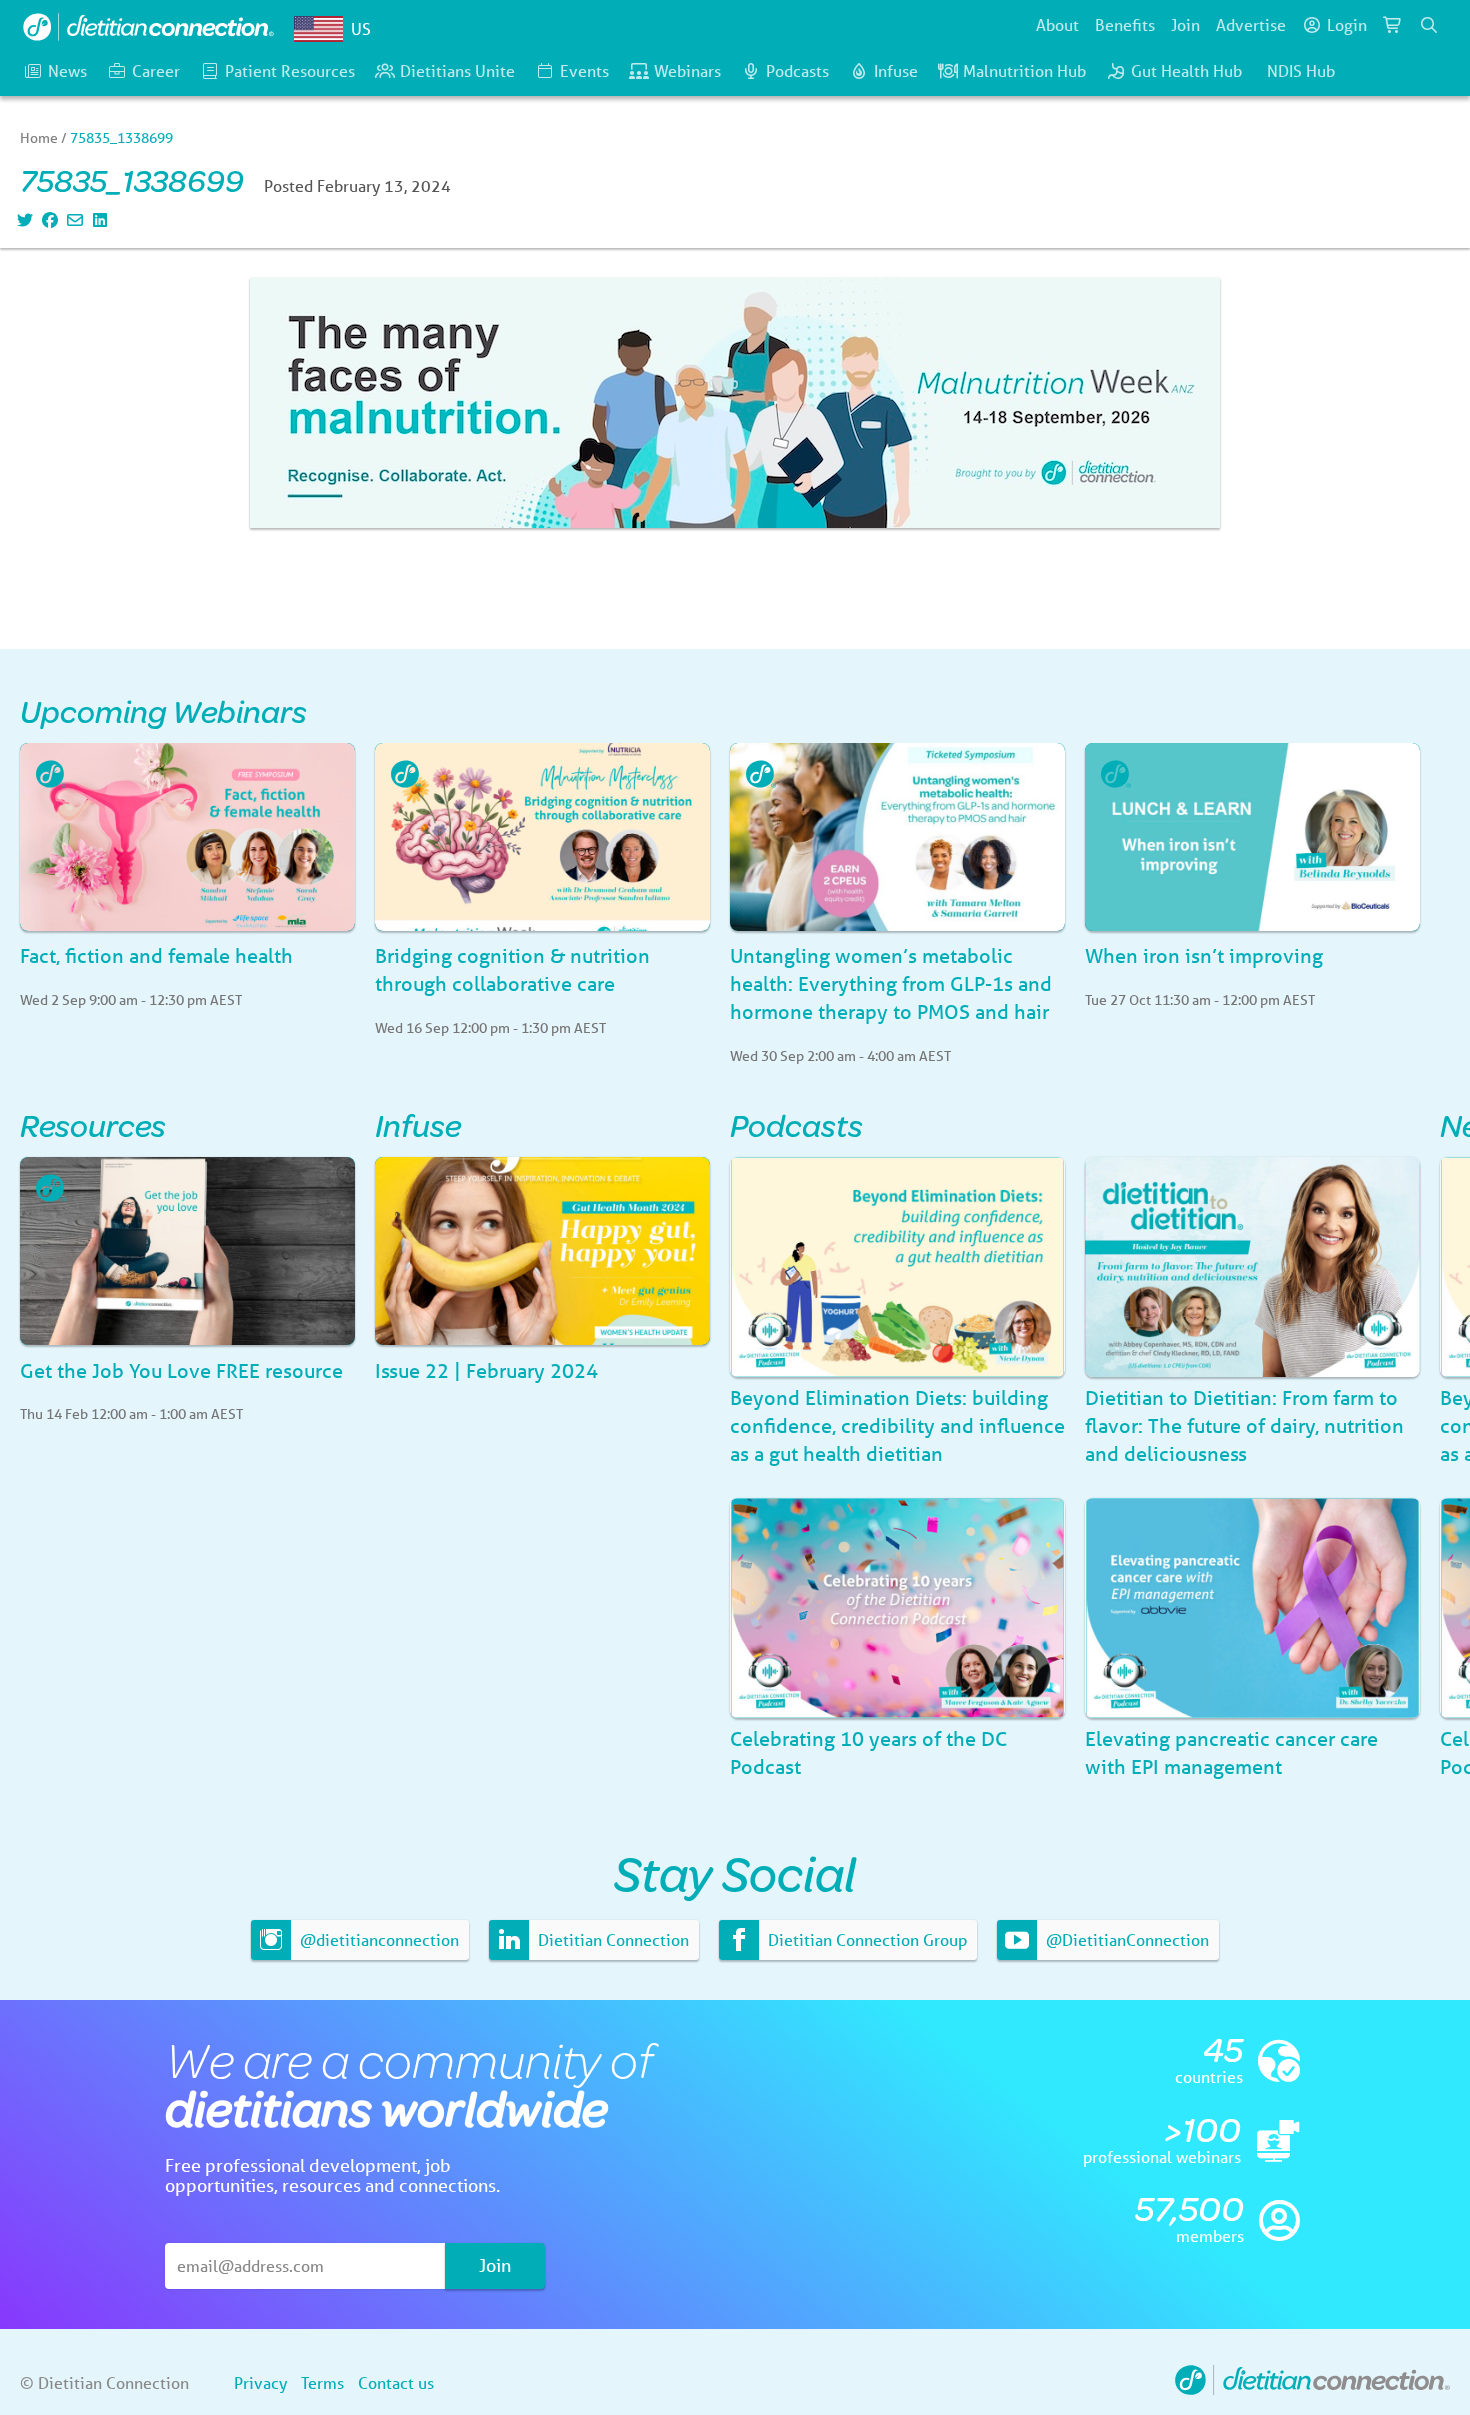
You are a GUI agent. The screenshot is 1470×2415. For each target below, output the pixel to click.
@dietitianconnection (377, 1939)
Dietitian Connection (611, 1939)
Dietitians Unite (457, 70)
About (1057, 24)
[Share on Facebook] (47, 219)
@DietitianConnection (1125, 1939)
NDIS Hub (1301, 70)
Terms (322, 2382)
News (67, 70)
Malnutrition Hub (1024, 70)
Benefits (1125, 24)
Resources (93, 1124)
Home (39, 138)
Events (584, 70)
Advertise (1251, 24)
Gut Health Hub (1186, 70)
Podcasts (797, 70)
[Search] (1429, 25)
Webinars (687, 70)
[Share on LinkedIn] (97, 219)
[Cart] (1393, 25)
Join (1185, 24)
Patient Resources (290, 70)
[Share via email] (72, 219)
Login (1347, 24)
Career (156, 70)
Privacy (260, 2382)
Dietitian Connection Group (865, 1939)
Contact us (396, 2382)
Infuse (896, 70)
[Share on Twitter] (22, 219)
